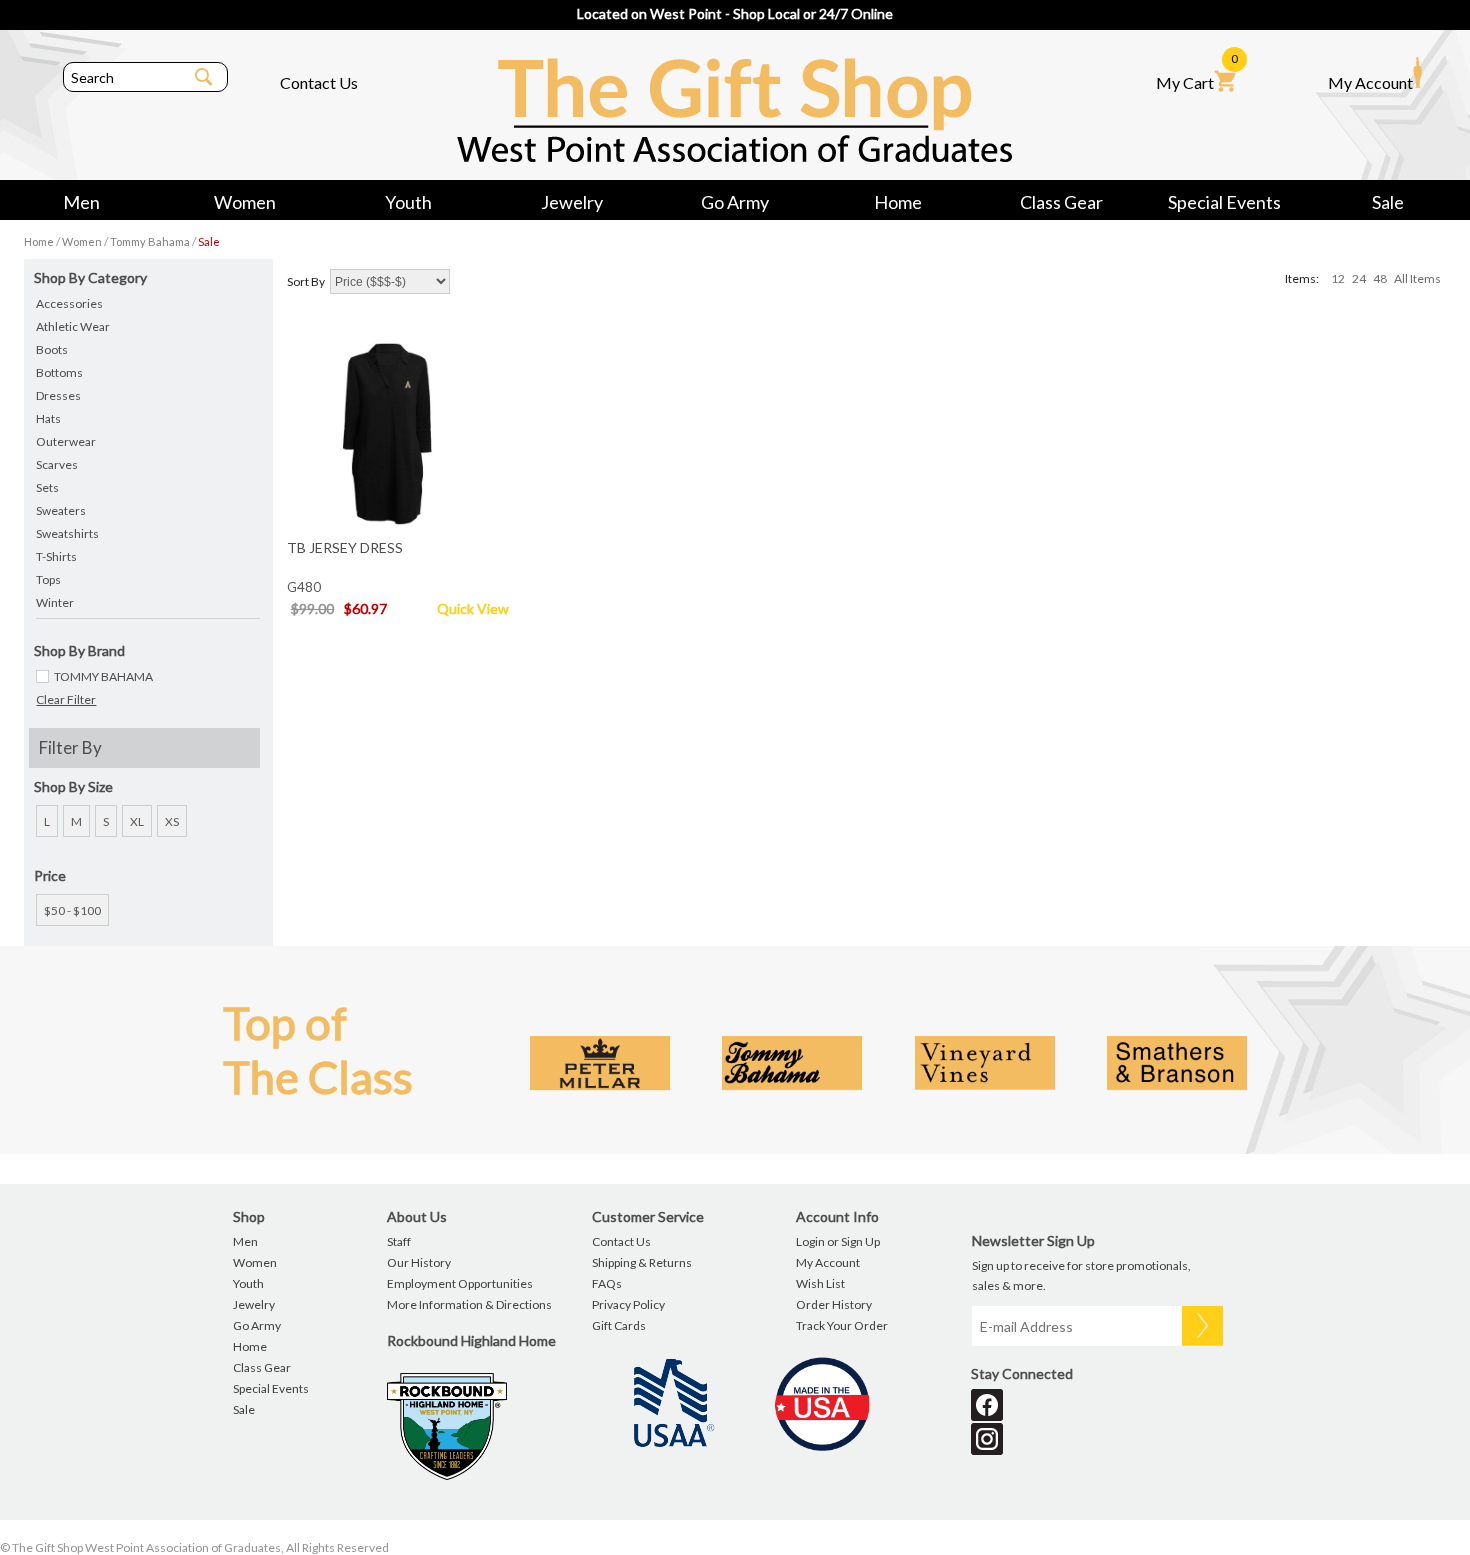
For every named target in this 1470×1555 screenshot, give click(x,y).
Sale (1388, 202)
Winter (55, 602)
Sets (47, 487)
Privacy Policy (628, 1304)
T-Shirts (56, 556)
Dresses (58, 395)
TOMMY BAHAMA (103, 676)
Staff (399, 1241)
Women (245, 202)
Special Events (1224, 202)
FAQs (607, 1283)
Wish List (820, 1283)
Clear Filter (66, 699)
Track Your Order (842, 1325)
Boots (52, 349)
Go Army (735, 202)
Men (81, 202)
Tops (48, 579)
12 (1338, 278)
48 (1380, 278)
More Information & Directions (469, 1304)
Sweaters (61, 510)
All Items (1417, 278)
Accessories (69, 303)
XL (137, 821)
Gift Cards (619, 1325)
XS (172, 821)
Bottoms (59, 372)
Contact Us (319, 82)
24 (1359, 278)
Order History (834, 1304)
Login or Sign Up (838, 1241)
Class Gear (1061, 202)
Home (898, 202)
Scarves (57, 464)
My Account (1370, 82)
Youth (408, 202)
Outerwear (66, 441)
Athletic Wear (73, 326)
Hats (48, 418)
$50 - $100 (72, 910)
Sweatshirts (67, 533)
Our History (419, 1262)
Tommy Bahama (150, 241)
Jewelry (572, 202)
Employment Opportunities (460, 1283)
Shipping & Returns (642, 1262)
